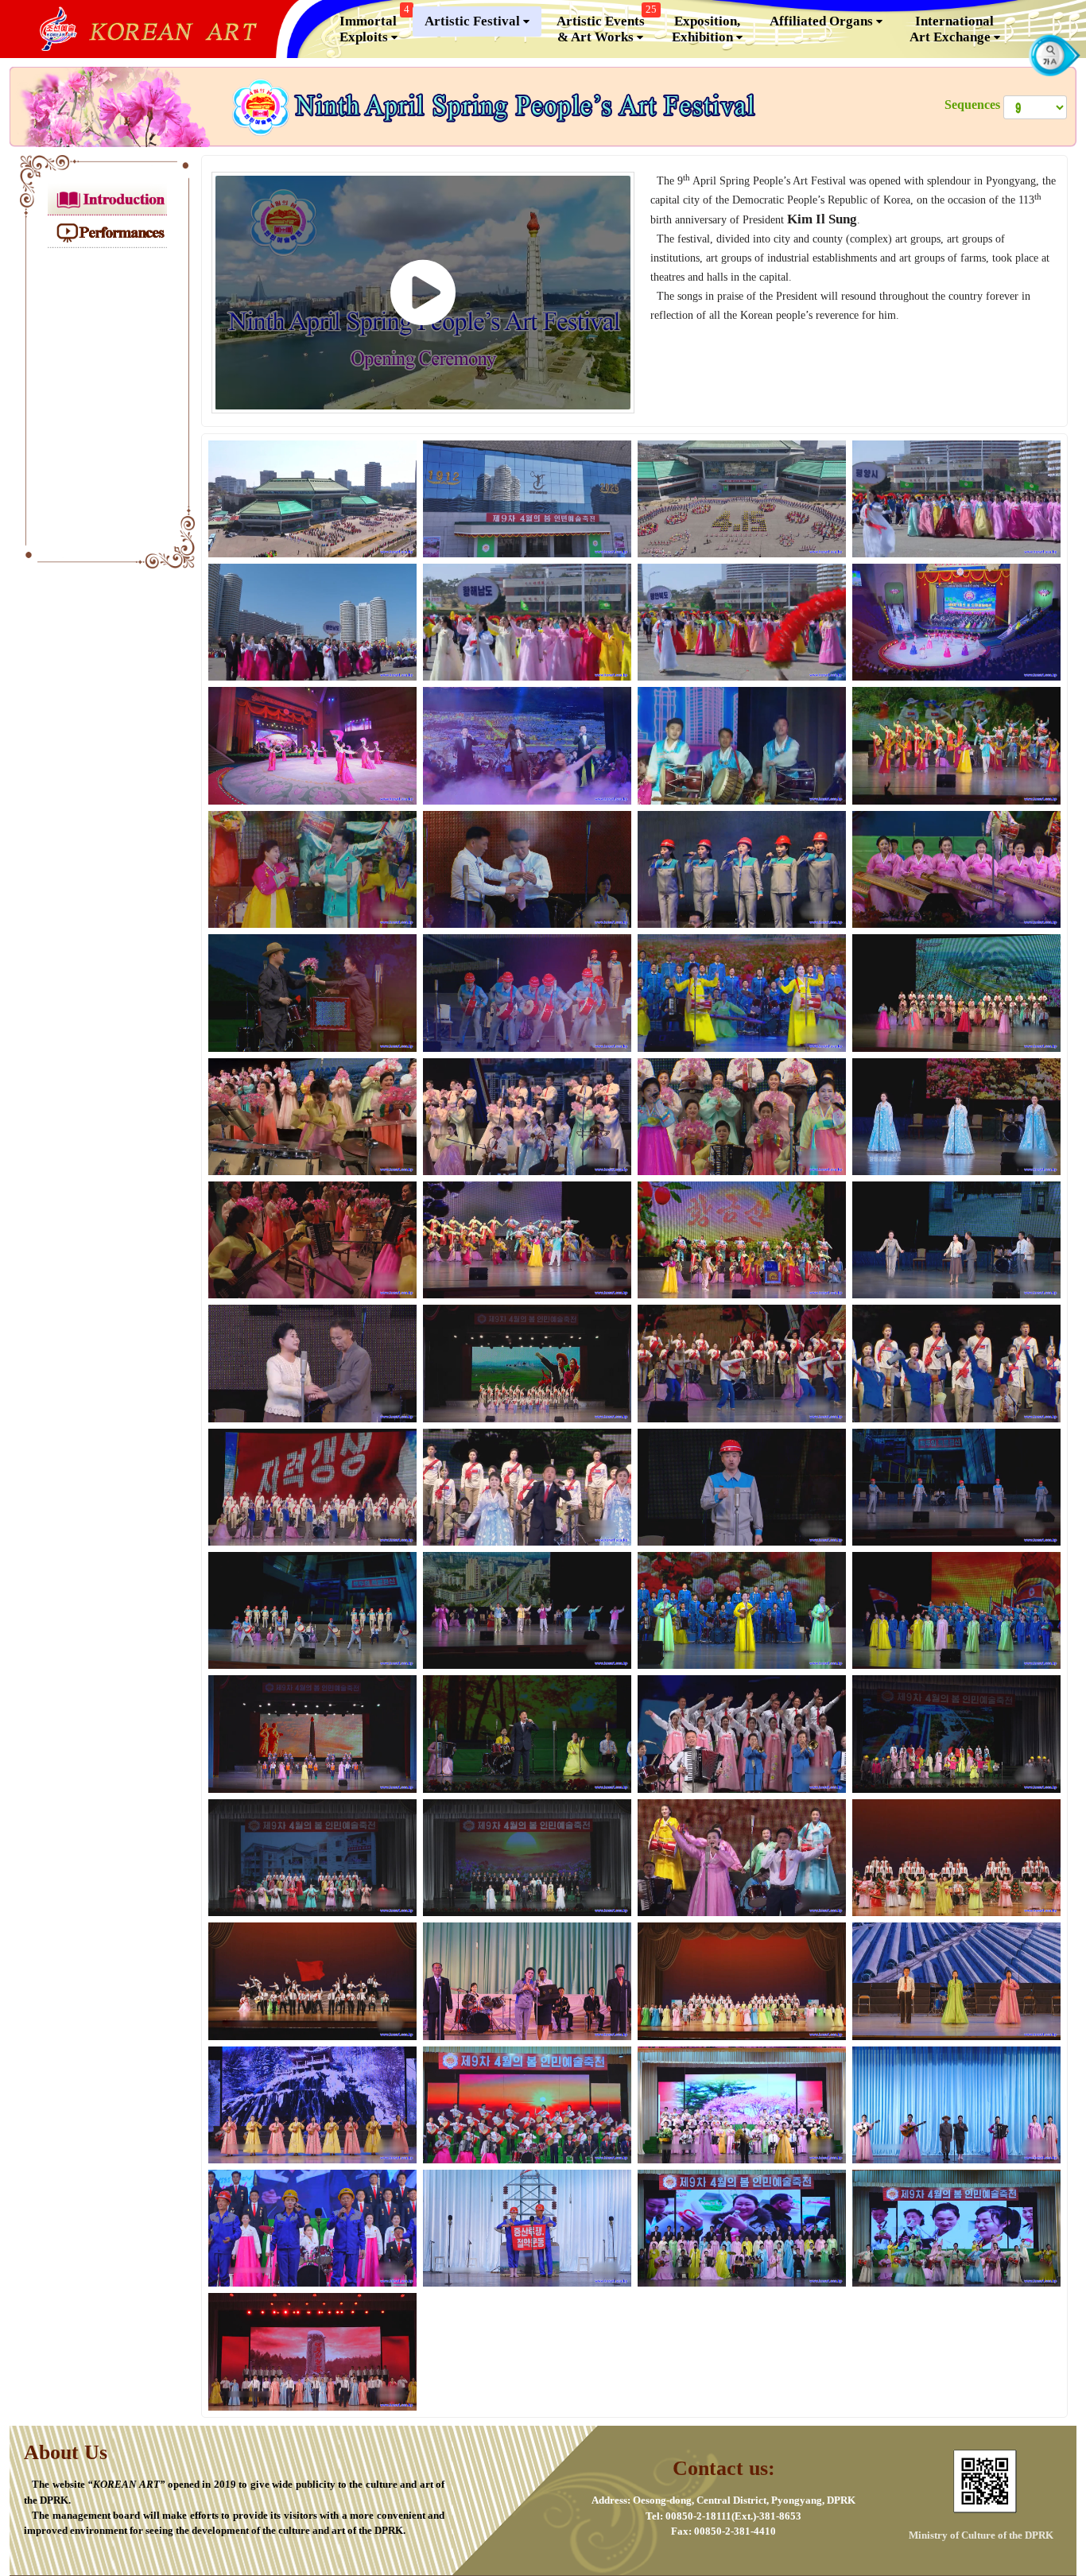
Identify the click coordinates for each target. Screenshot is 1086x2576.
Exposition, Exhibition (706, 29)
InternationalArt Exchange (952, 29)
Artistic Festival (474, 21)
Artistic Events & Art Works (607, 25)
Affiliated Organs (823, 21)
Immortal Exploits (374, 25)
